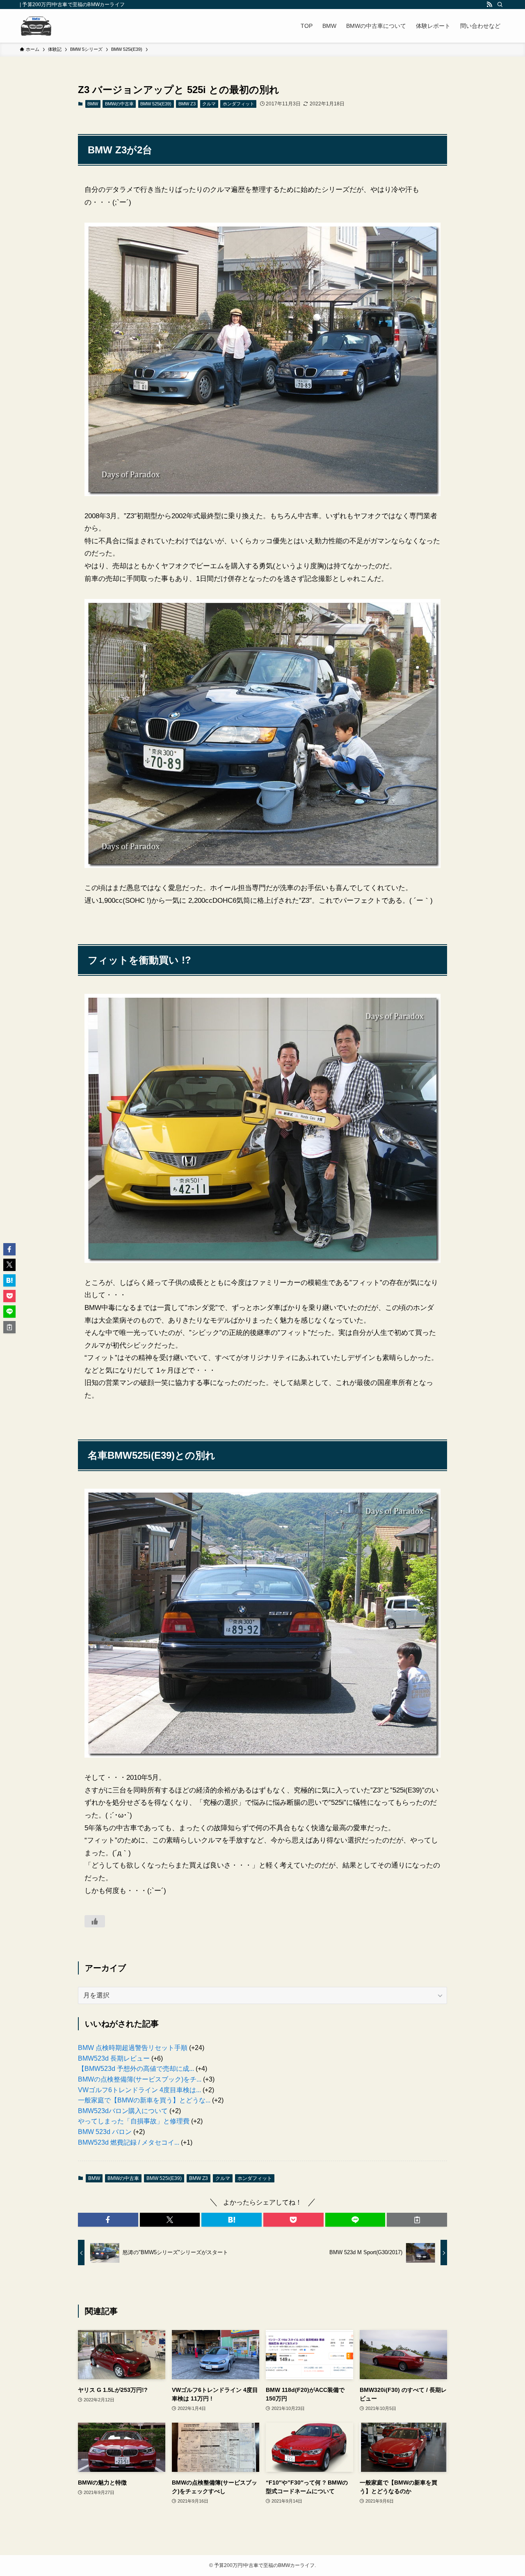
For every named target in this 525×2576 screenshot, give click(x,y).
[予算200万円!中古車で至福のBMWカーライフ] (36, 26)
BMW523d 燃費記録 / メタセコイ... (129, 2142)
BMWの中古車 (119, 104)
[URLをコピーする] (417, 2220)
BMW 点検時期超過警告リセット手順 (133, 2048)
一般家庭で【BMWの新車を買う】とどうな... (144, 2100)
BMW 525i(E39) (156, 104)
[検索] (500, 5)
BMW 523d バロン (105, 2132)
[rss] (489, 5)
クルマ (209, 104)
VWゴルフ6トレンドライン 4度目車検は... (139, 2090)
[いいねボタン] (95, 1921)
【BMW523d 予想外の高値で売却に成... (136, 2069)
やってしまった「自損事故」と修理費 (134, 2121)
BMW (93, 104)
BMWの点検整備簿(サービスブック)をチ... (140, 2079)
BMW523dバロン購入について (123, 2111)
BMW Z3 (187, 104)
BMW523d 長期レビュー (114, 2058)
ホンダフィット (239, 104)
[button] (108, 2220)
